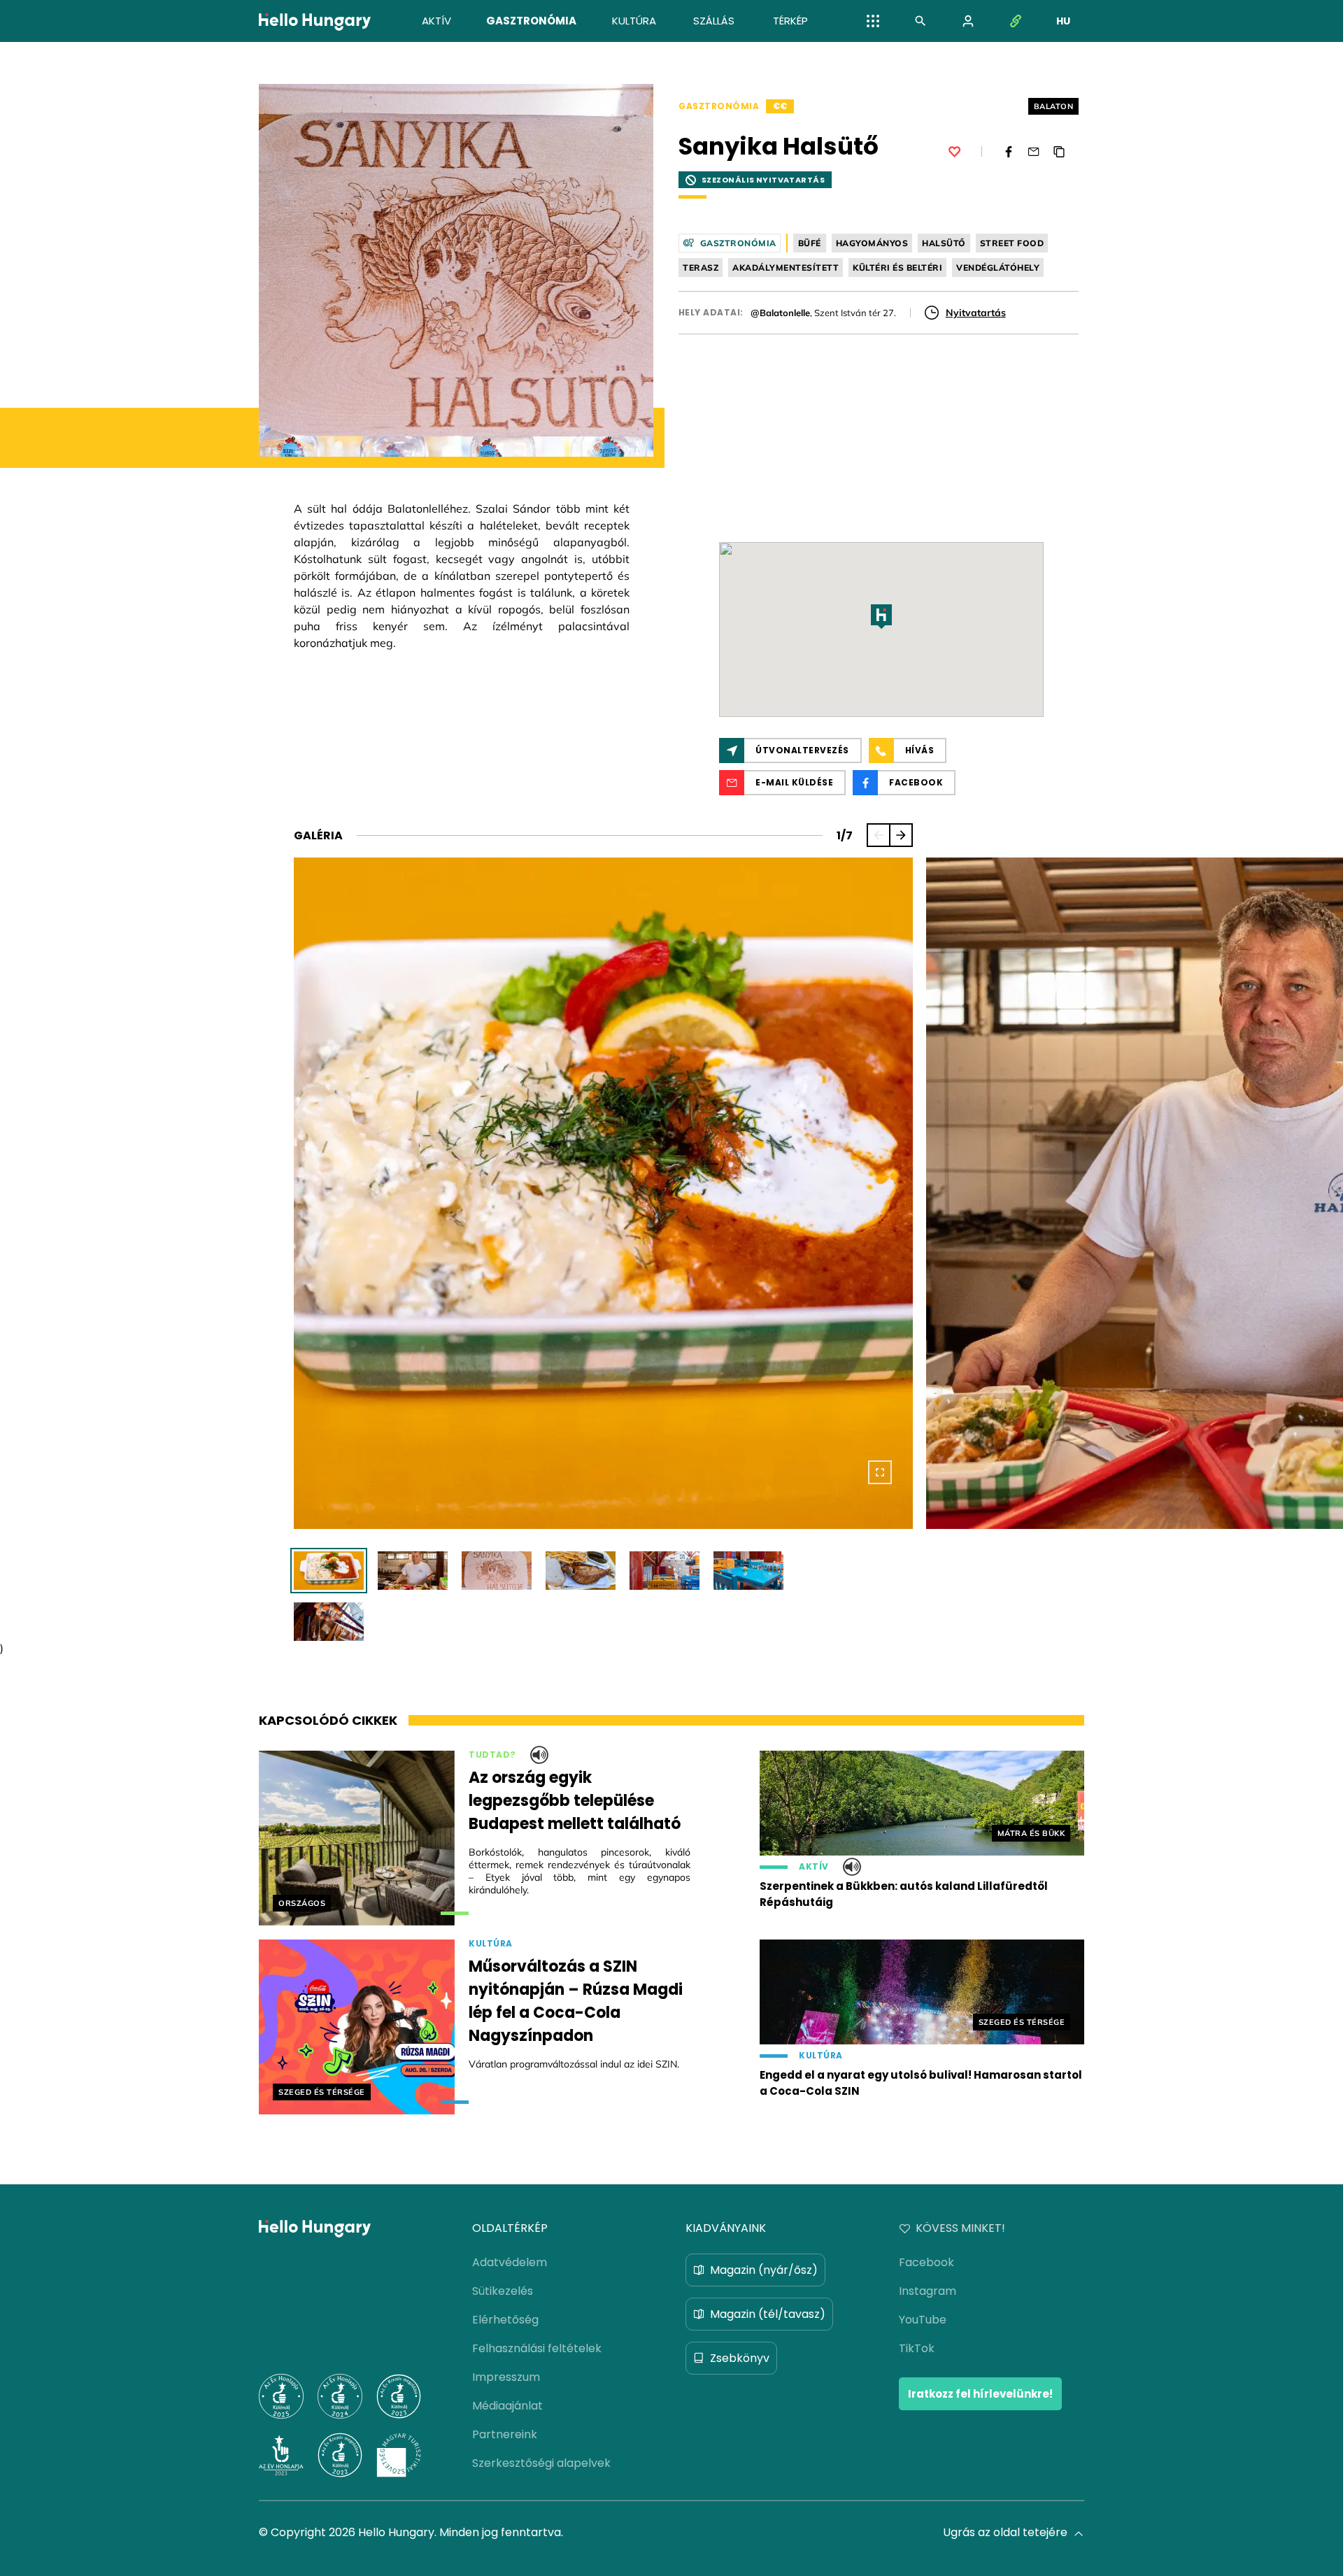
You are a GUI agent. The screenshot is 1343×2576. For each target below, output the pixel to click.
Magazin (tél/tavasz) (768, 2314)
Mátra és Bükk (1031, 1833)
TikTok (917, 2348)
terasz (701, 268)
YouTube (923, 2320)
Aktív (814, 1867)
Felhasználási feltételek (537, 2348)
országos (302, 1903)
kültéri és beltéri (897, 268)
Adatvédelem (510, 2262)
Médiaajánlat (507, 2406)
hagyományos (872, 243)
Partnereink (505, 2434)
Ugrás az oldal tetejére (1005, 2532)
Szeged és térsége (322, 2092)
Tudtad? (492, 1755)
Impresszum (506, 2377)
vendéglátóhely (998, 268)
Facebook (926, 2262)
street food (1012, 243)
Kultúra (491, 1944)
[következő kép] (901, 835)
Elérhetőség (505, 2320)
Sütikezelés (503, 2291)
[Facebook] (1009, 152)
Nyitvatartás (976, 313)
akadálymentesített (786, 268)
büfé (810, 243)
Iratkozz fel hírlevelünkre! (980, 2394)
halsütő (944, 243)
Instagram (928, 2291)
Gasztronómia (719, 106)
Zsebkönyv (740, 2358)
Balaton (1054, 106)
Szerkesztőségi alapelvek (541, 2463)
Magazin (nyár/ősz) (764, 2270)
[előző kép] (879, 835)
